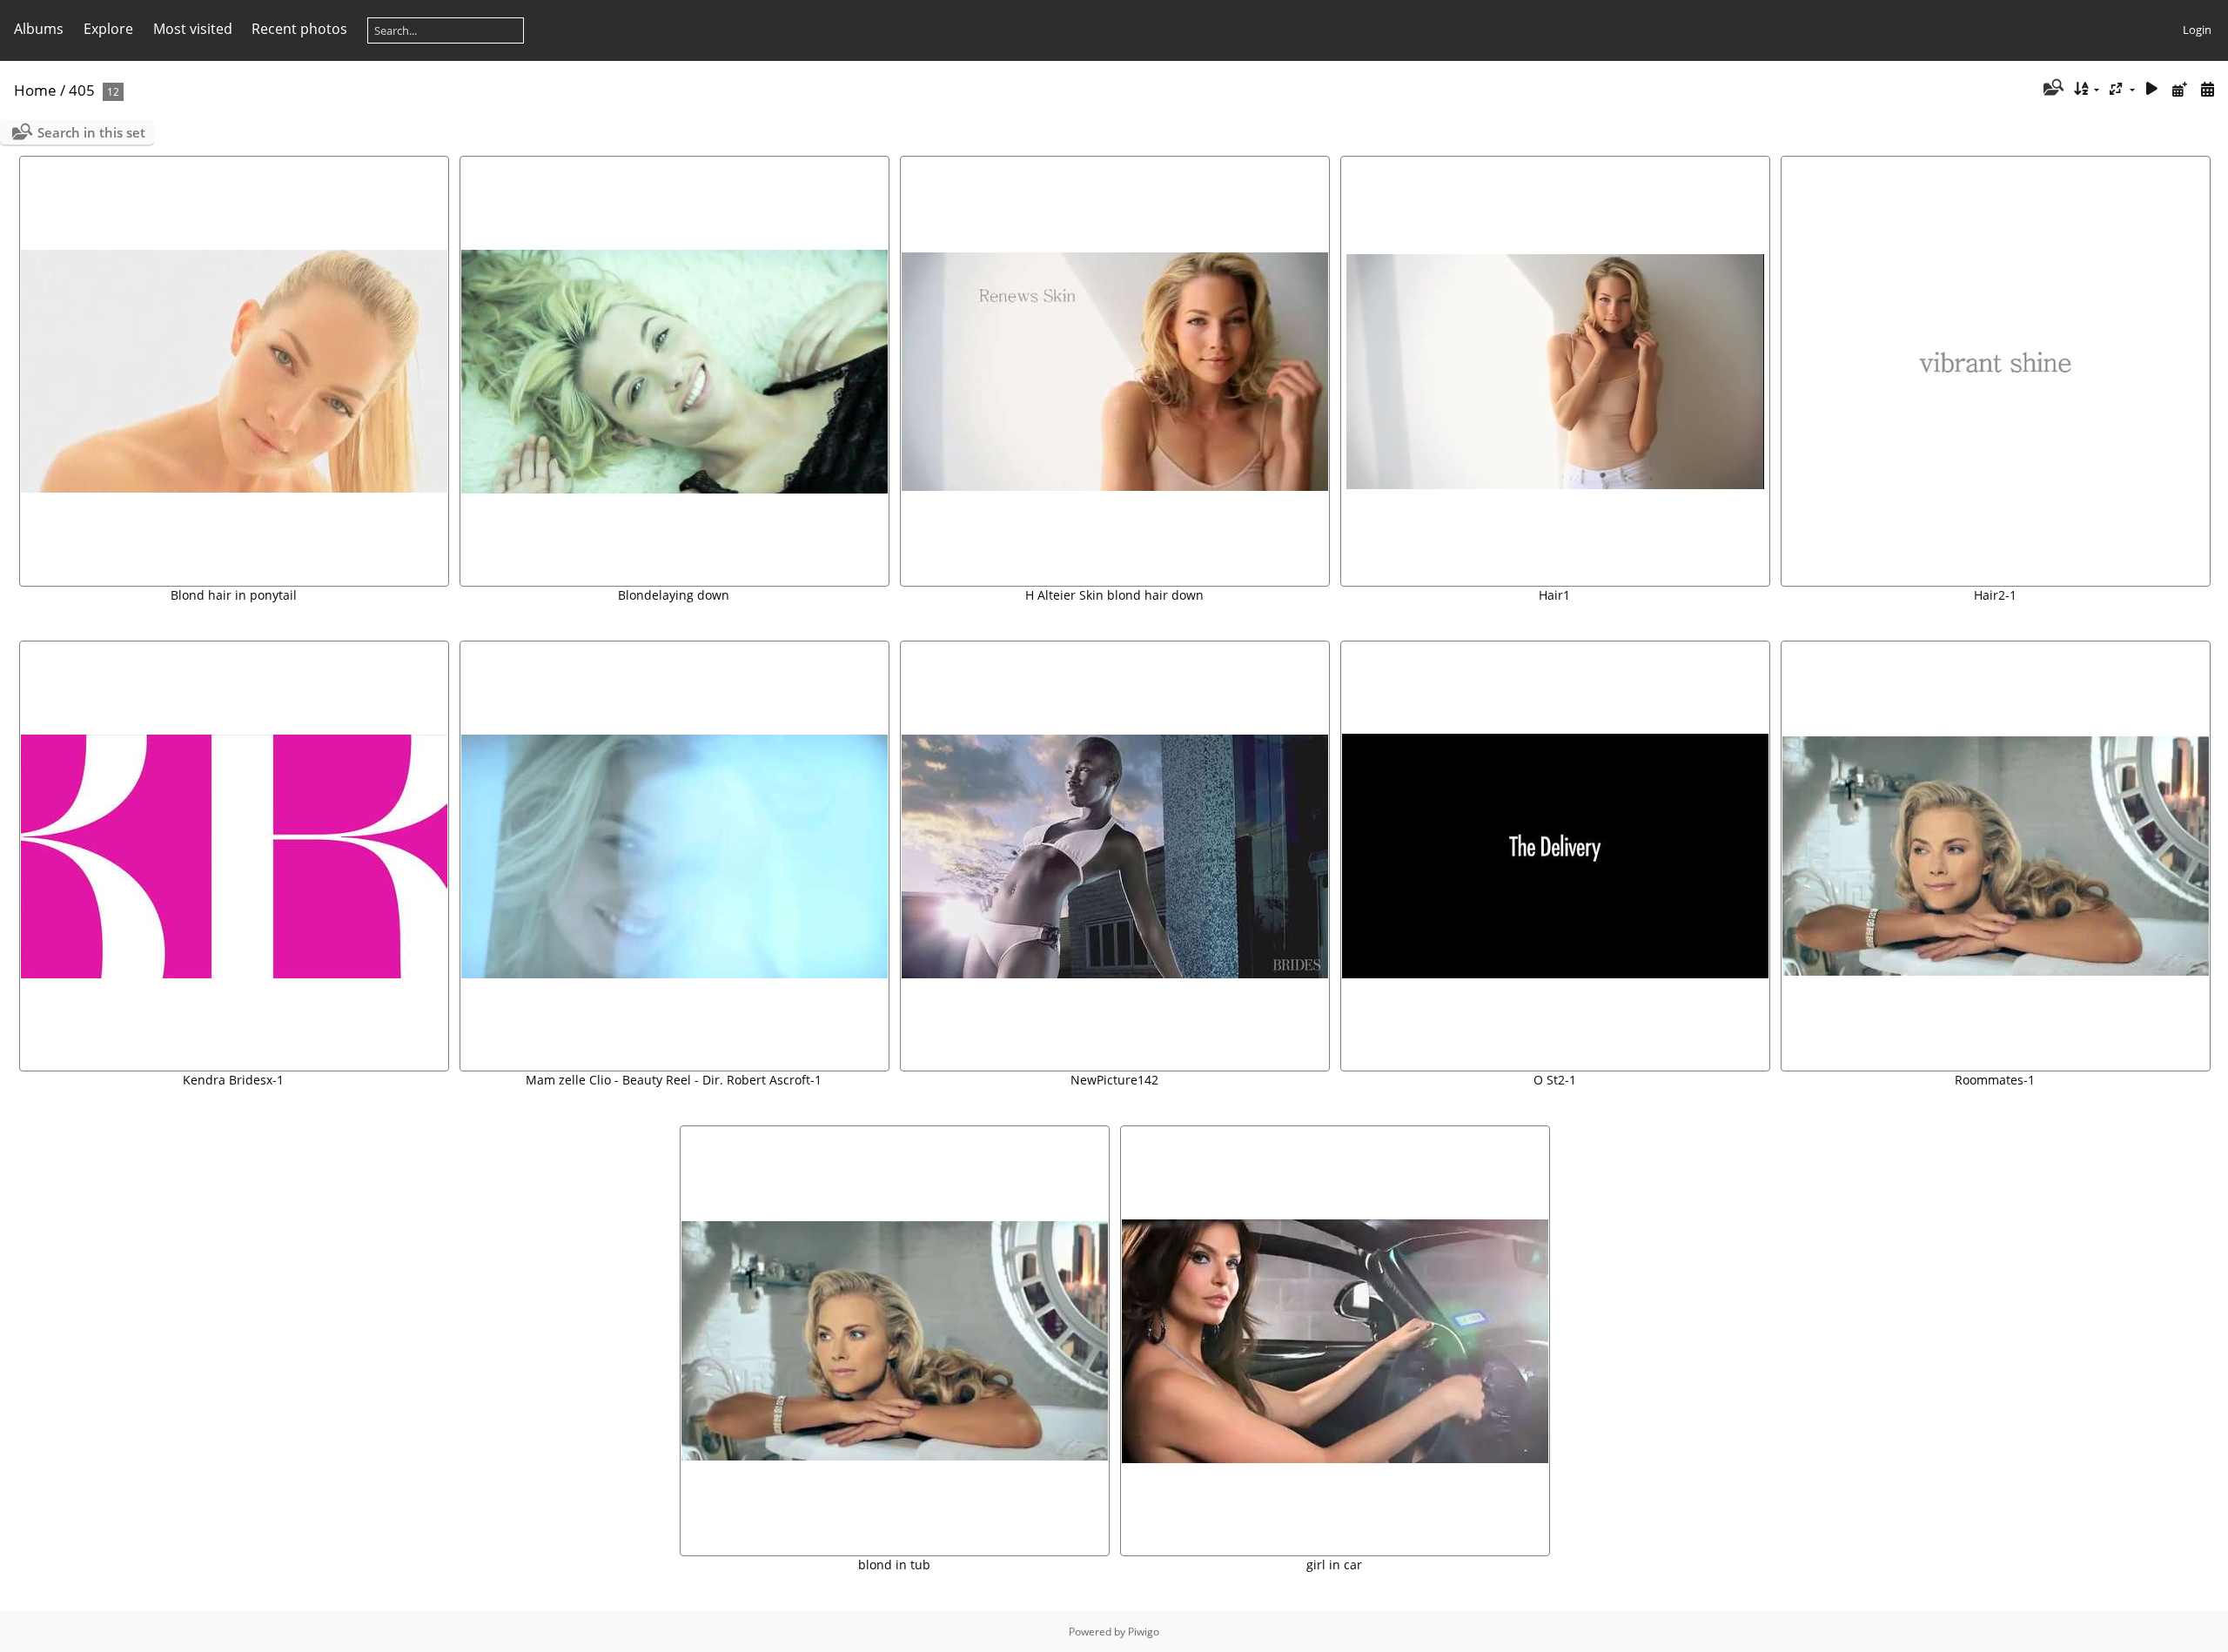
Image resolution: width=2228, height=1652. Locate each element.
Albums (39, 29)
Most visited (193, 29)
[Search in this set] (2052, 89)
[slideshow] (2152, 89)
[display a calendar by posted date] (2179, 89)
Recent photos (299, 29)
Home (35, 90)
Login (2197, 30)
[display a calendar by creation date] (2207, 89)
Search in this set (91, 132)
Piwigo (1144, 1632)
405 (82, 90)
